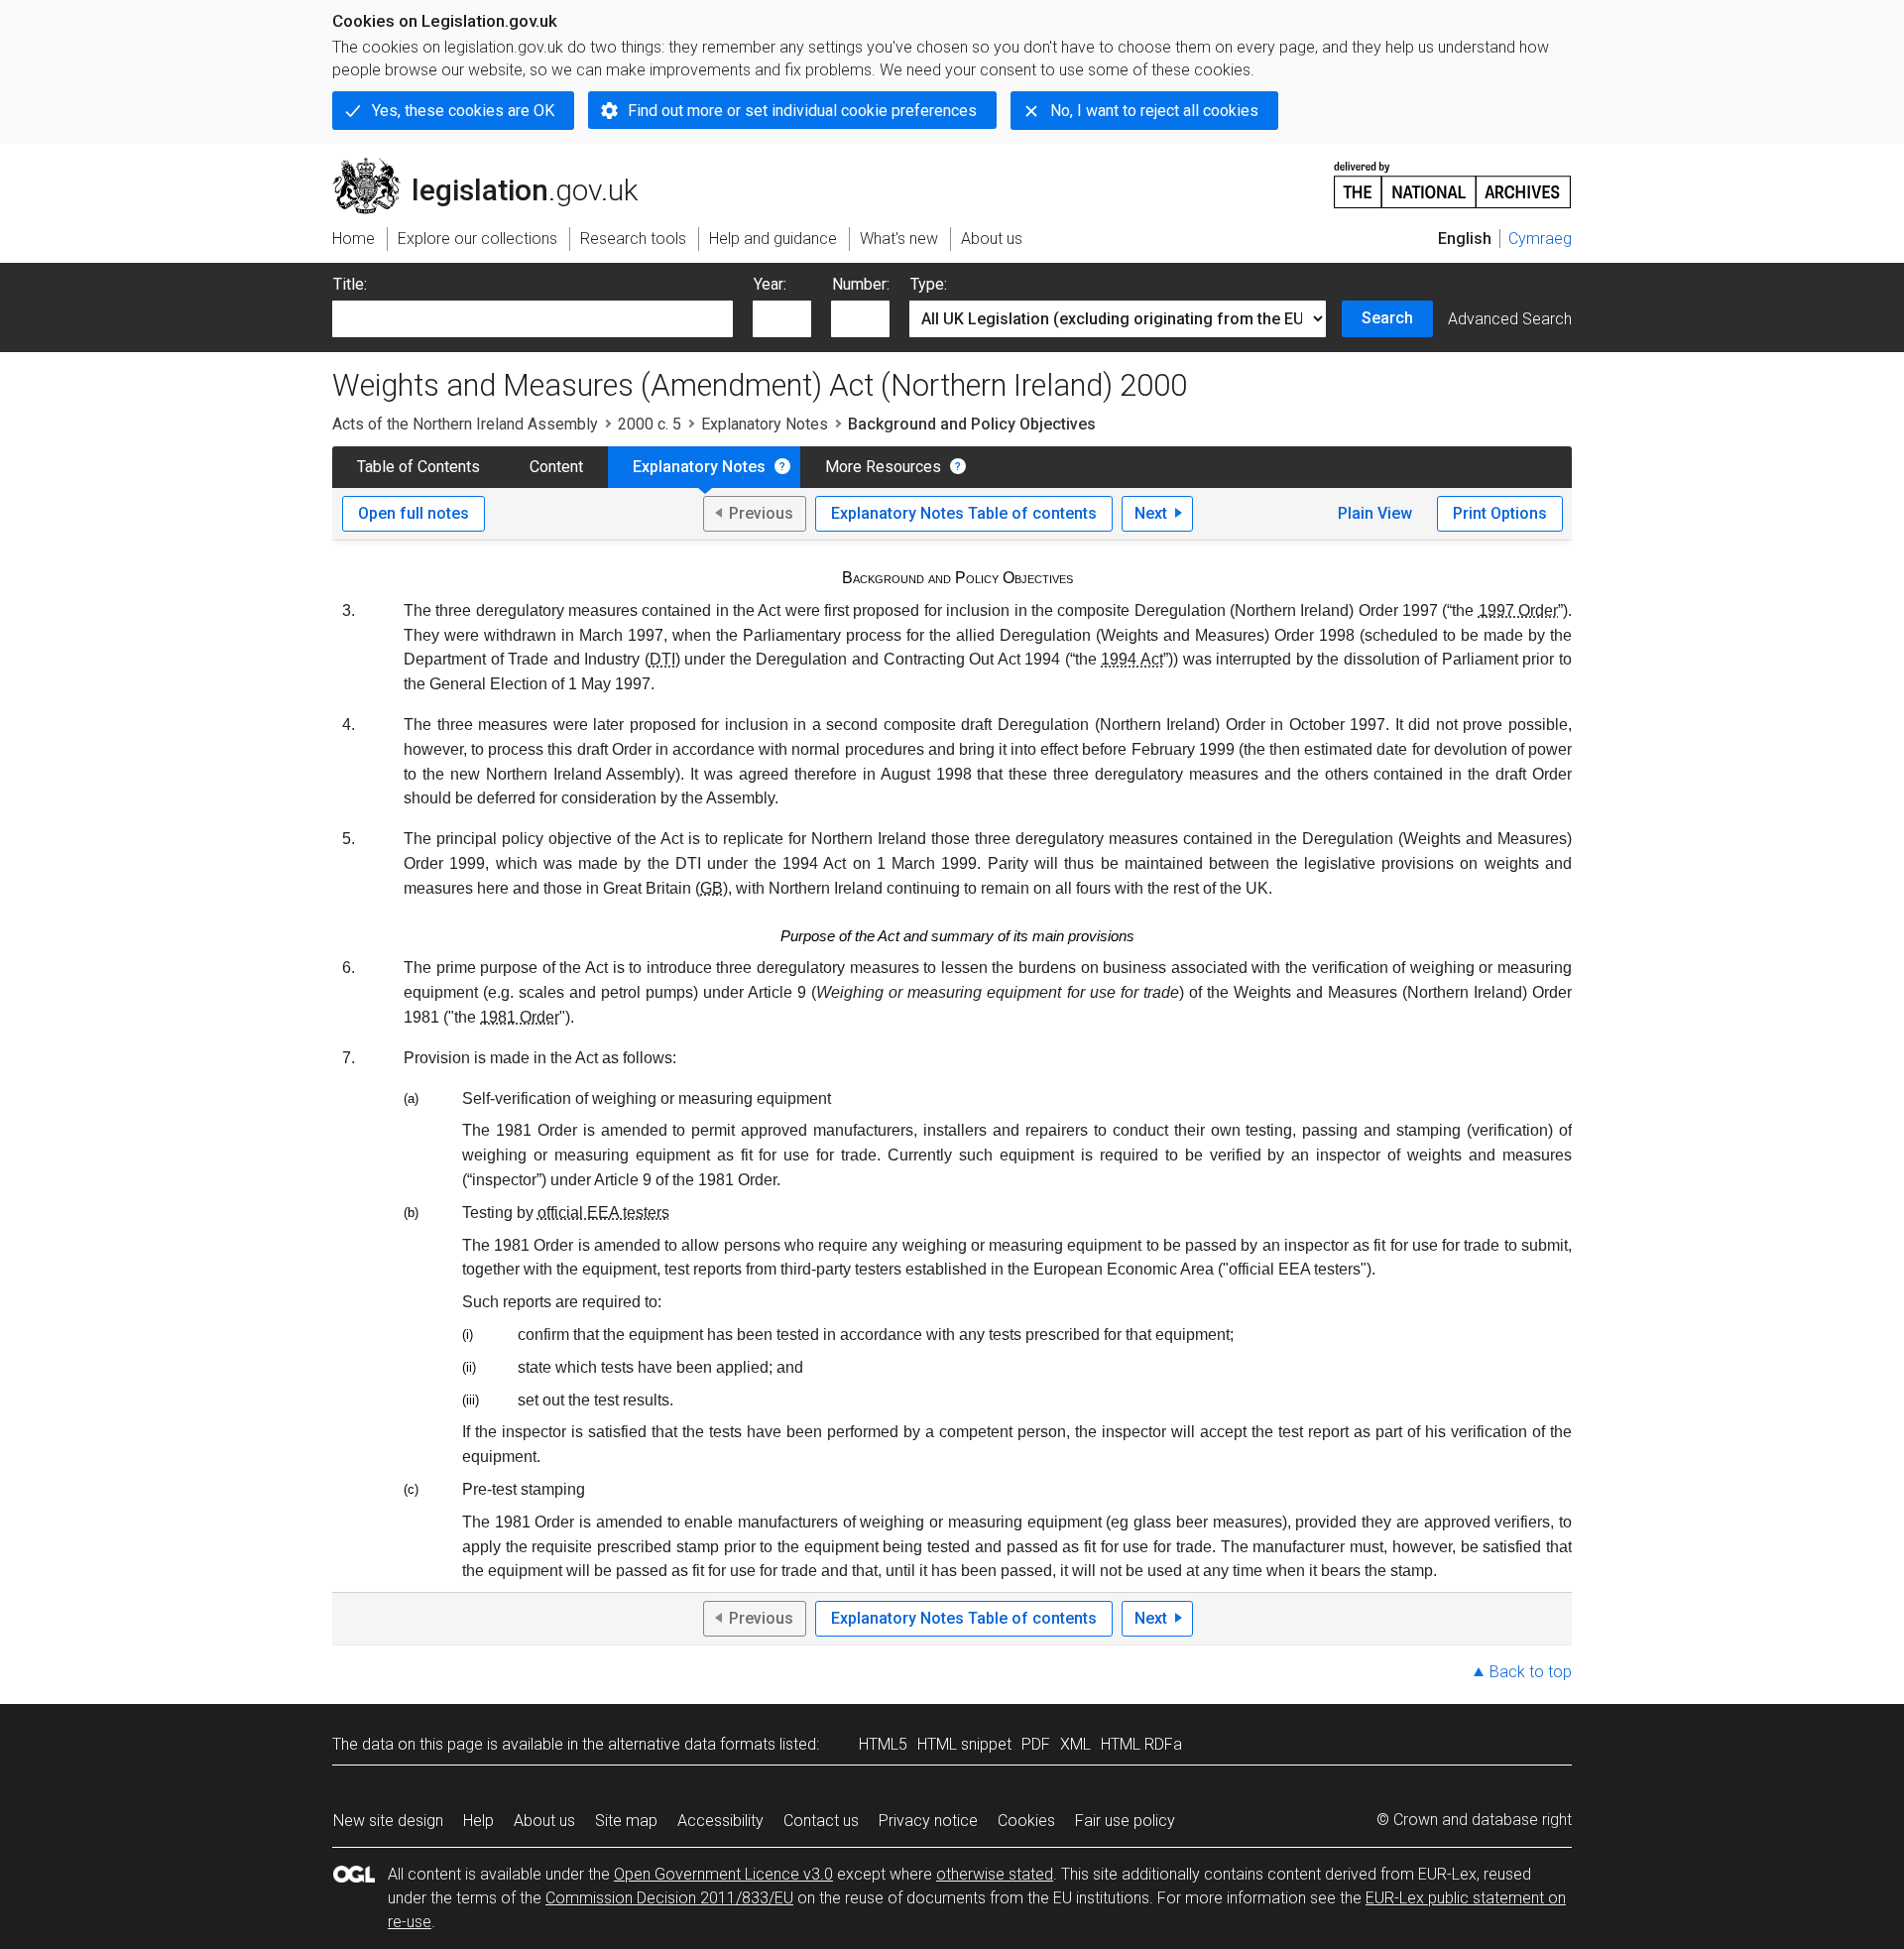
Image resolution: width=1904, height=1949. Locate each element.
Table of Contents (418, 467)
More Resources (883, 467)
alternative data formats (692, 1744)
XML (1075, 1744)
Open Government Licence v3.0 (723, 1874)
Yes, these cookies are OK (463, 111)
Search (1387, 318)
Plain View (1375, 513)
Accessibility (720, 1821)
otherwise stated (995, 1874)
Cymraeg (1540, 239)
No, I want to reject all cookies (1154, 111)
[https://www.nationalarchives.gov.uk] (1453, 177)
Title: (350, 284)
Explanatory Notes (765, 424)
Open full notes (414, 513)
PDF (1036, 1744)
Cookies (1026, 1821)
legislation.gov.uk (496, 166)
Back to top (1531, 1672)
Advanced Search (1510, 319)
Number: (861, 284)
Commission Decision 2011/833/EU (669, 1898)
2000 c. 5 (650, 424)
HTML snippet (964, 1744)
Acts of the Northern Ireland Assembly (465, 424)
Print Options (1500, 513)
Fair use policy (1125, 1821)
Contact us (821, 1821)
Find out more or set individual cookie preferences (802, 111)
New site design (388, 1821)
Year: (770, 284)
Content (556, 467)
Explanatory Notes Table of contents (964, 513)
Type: (929, 284)
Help (478, 1821)
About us (544, 1821)
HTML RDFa (1141, 1744)
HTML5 (883, 1744)
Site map (626, 1821)
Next (1151, 513)
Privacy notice (928, 1821)
